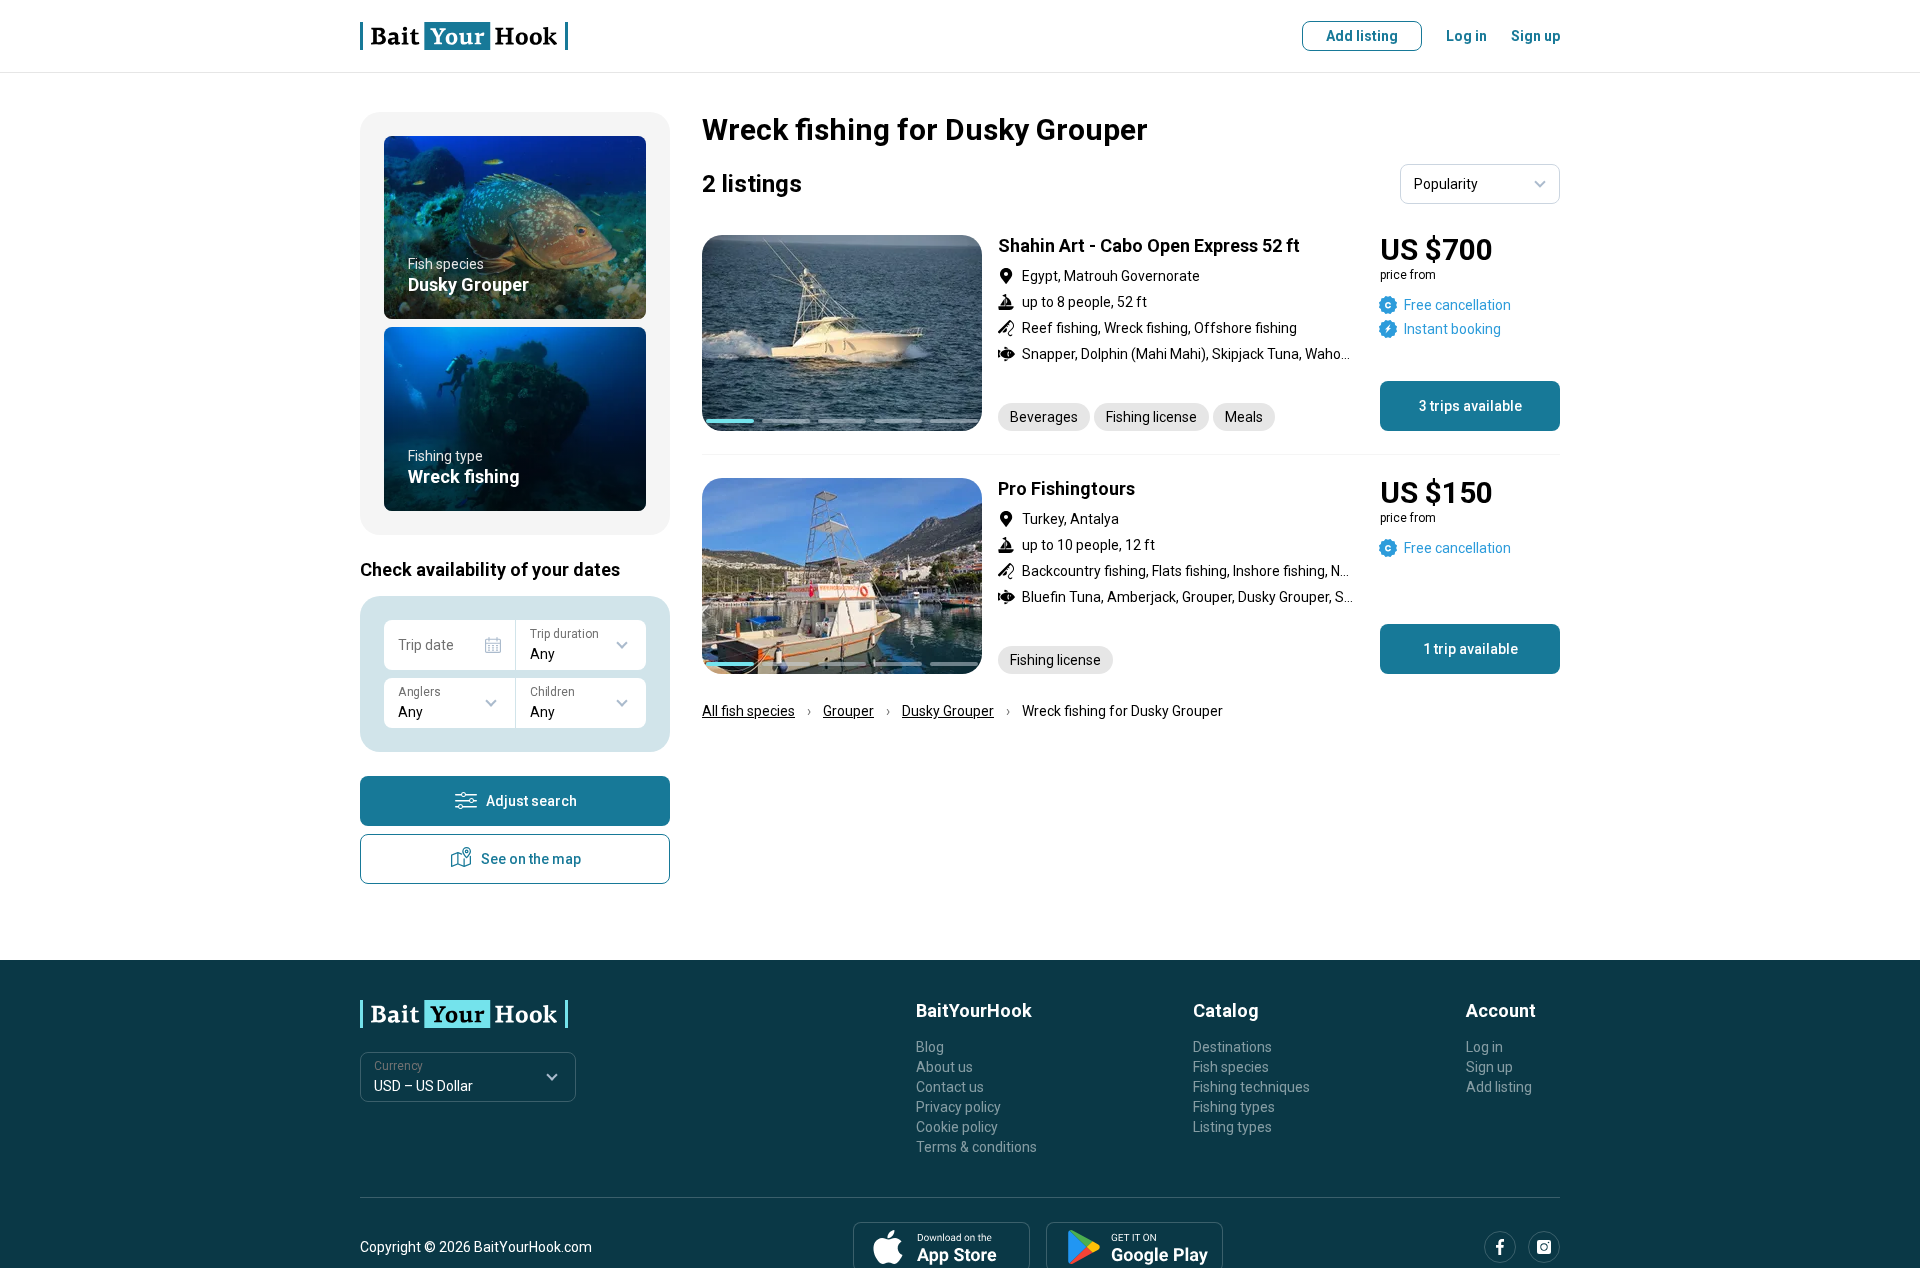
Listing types (1232, 1127)
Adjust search (531, 801)
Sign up (1535, 36)
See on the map (531, 859)
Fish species (1231, 1067)
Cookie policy (957, 1127)
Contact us (950, 1087)
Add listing (1362, 36)
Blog (930, 1047)
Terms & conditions (976, 1147)
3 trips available (1470, 406)
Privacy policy (958, 1107)
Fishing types (1234, 1107)
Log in (1466, 36)
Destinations (1232, 1047)
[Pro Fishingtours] (1131, 576)
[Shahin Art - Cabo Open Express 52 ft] (1131, 333)
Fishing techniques (1251, 1087)
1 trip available (1470, 649)
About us (944, 1067)
